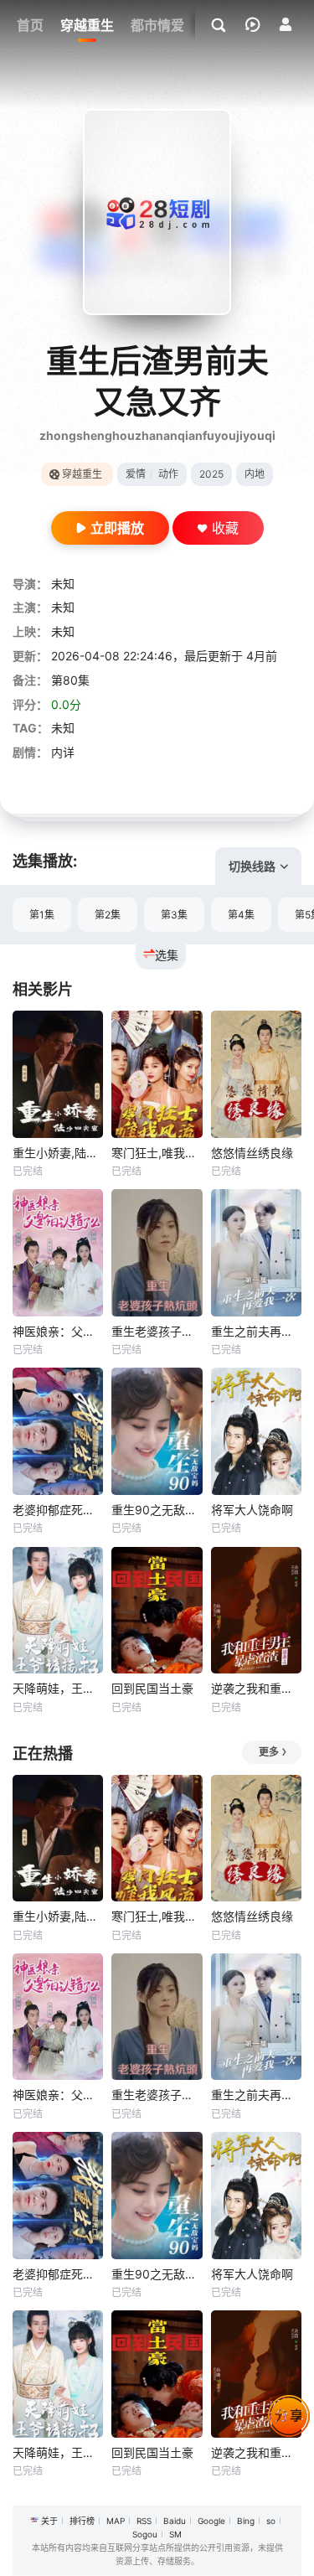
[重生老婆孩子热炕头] (157, 1253)
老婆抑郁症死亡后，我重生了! (58, 1510)
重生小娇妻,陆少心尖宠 (58, 1153)
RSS (144, 2521)
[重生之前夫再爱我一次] (256, 1253)
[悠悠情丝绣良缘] (256, 1074)
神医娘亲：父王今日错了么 (58, 1331)
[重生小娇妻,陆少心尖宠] (58, 1074)
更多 (269, 1752)
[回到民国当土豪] (157, 1611)
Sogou (145, 2534)
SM (175, 2534)
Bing (246, 2521)
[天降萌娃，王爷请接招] (58, 1611)
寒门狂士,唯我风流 (157, 1153)
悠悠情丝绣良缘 (252, 1153)
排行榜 (82, 2521)
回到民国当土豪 (152, 1688)
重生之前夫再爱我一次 (256, 1331)
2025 (211, 474)
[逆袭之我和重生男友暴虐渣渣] (256, 1611)
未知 (63, 584)
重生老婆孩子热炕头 (157, 1331)
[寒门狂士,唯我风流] (157, 1074)
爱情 (136, 474)
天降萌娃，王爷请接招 (58, 1688)
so (271, 2521)
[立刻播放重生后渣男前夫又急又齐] (157, 212)
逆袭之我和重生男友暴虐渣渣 (256, 1688)
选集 (167, 955)
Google (211, 2521)
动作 (168, 474)
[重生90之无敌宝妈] (157, 1431)
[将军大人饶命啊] (256, 1431)
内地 (255, 474)
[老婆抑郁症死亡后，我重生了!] (58, 1431)
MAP (116, 2521)
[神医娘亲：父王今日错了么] (58, 1253)
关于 (49, 2521)
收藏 (225, 528)
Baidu (175, 2521)
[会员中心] (286, 24)
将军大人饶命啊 (252, 1510)
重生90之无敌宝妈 (157, 1510)
